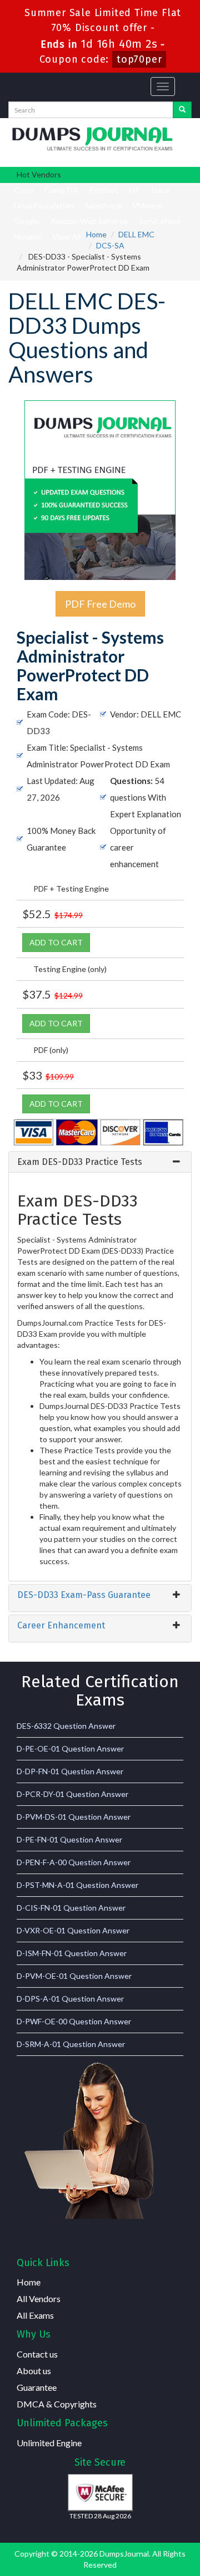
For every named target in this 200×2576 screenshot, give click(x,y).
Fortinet (104, 190)
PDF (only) (51, 1050)
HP (135, 190)
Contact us (37, 2354)
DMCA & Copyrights (57, 2404)
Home (96, 234)
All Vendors (39, 2298)
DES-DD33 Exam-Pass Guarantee (84, 1595)
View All (66, 236)
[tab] (100, 1162)
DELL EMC (136, 234)
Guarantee (37, 2387)
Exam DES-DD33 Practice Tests (80, 1162)
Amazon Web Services (89, 221)
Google (27, 221)
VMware (147, 205)
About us (34, 2371)
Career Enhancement (61, 1625)
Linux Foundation (44, 205)
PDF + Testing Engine (71, 889)
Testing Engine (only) (70, 969)
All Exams (35, 2315)
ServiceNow (160, 221)
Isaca (160, 190)
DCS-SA (110, 245)
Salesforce (103, 205)
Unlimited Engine (49, 2443)
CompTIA (62, 190)
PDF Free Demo (100, 604)
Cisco (24, 190)
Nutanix (27, 236)
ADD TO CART (56, 942)
